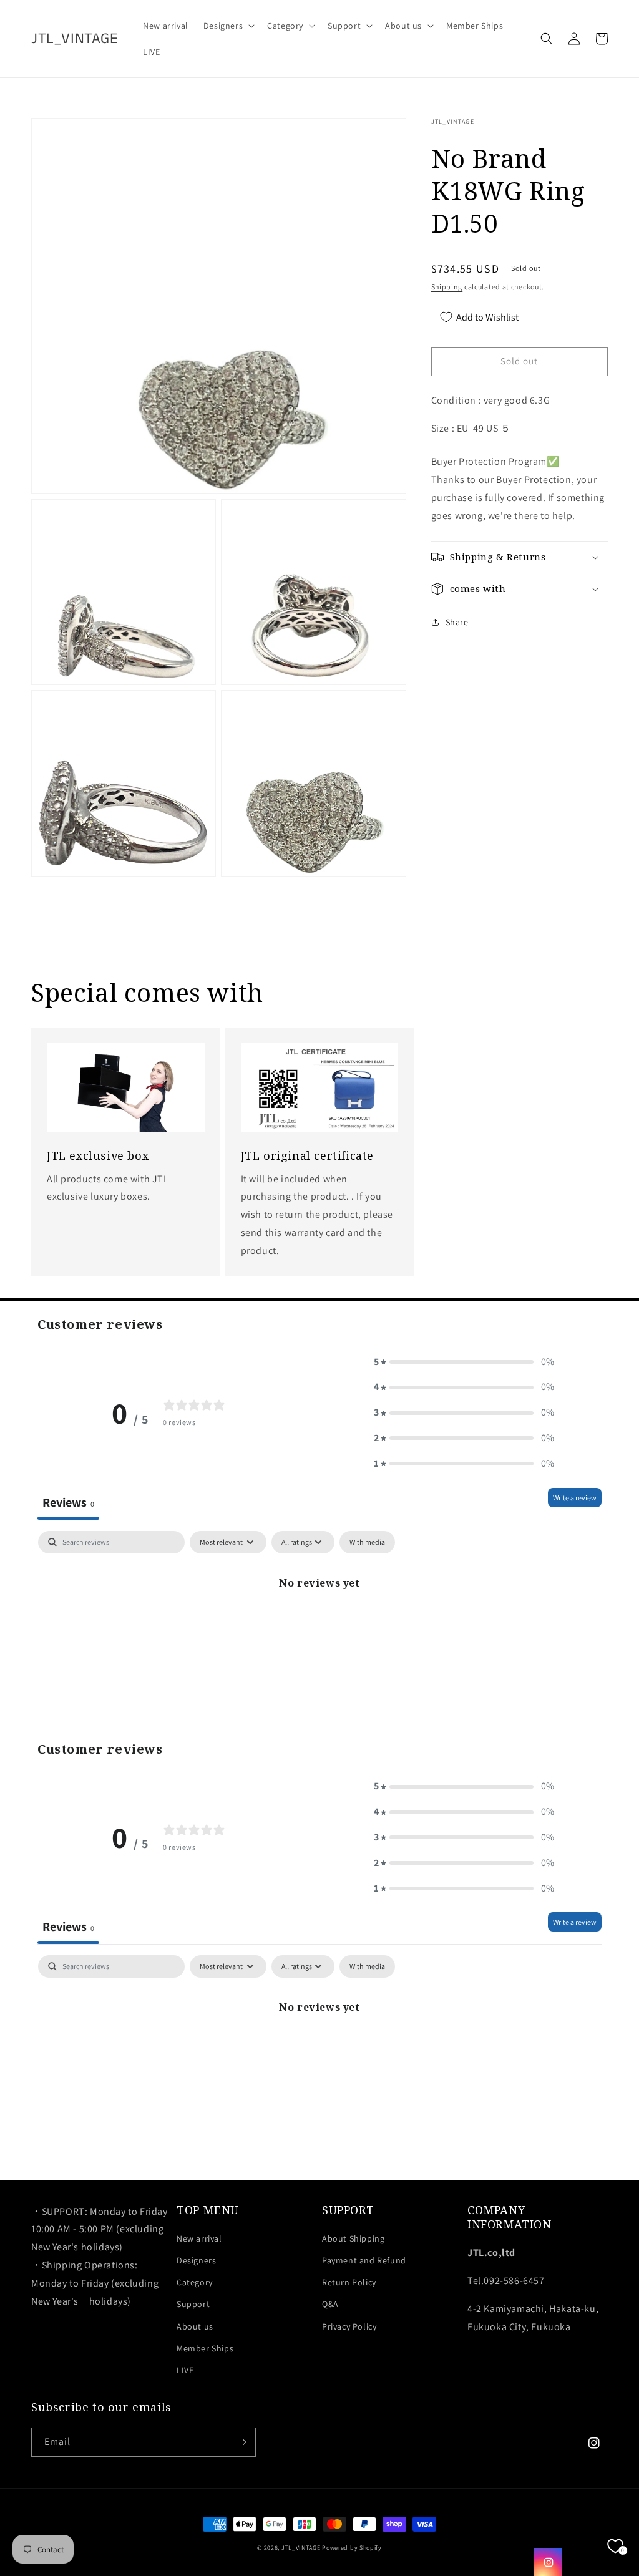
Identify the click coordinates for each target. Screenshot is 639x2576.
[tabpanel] (319, 1625)
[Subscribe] (241, 2442)
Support (193, 2304)
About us (195, 2326)
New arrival (199, 2238)
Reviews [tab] (68, 1502)
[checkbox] (367, 1542)
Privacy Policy (349, 2326)
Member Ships (205, 2348)
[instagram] (548, 2562)
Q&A (330, 2304)
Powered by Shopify (352, 2548)
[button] (228, 26)
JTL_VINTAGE (301, 2548)
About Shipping (353, 2238)
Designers (196, 2260)
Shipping (447, 287)
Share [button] (457, 622)
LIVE (185, 2370)
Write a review (575, 1498)
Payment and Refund (364, 2260)
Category (195, 2282)
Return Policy (349, 2282)
